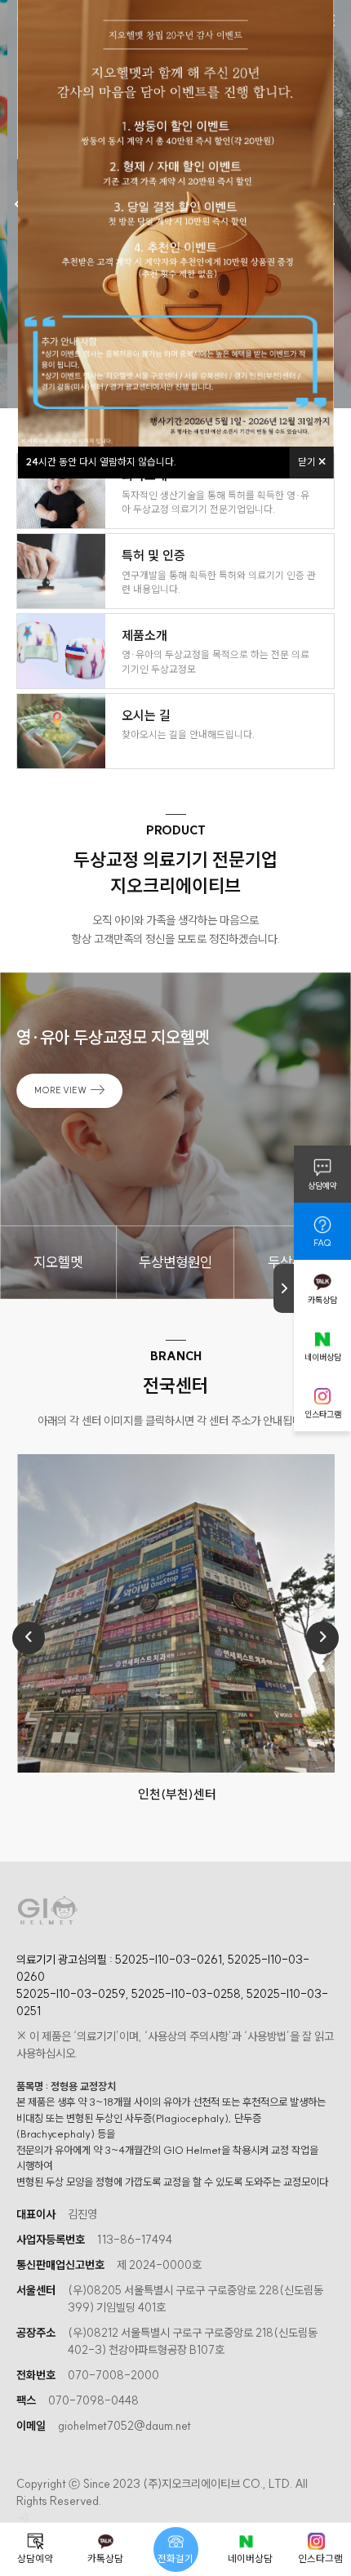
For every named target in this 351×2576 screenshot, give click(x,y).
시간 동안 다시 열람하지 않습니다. (101, 462)
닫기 (308, 462)
